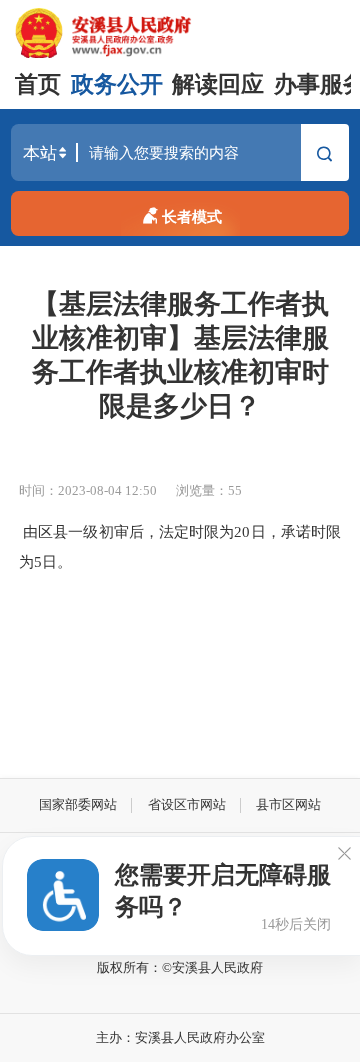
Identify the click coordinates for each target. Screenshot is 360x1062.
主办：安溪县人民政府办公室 (180, 1037)
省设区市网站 (187, 804)
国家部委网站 (78, 804)
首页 (38, 84)
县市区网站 (288, 804)
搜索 (324, 158)
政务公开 (117, 84)
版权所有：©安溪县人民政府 (180, 967)
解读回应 (218, 84)
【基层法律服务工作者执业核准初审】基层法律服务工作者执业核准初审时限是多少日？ (180, 355)
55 (235, 490)
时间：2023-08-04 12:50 (88, 490)
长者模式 (192, 216)
